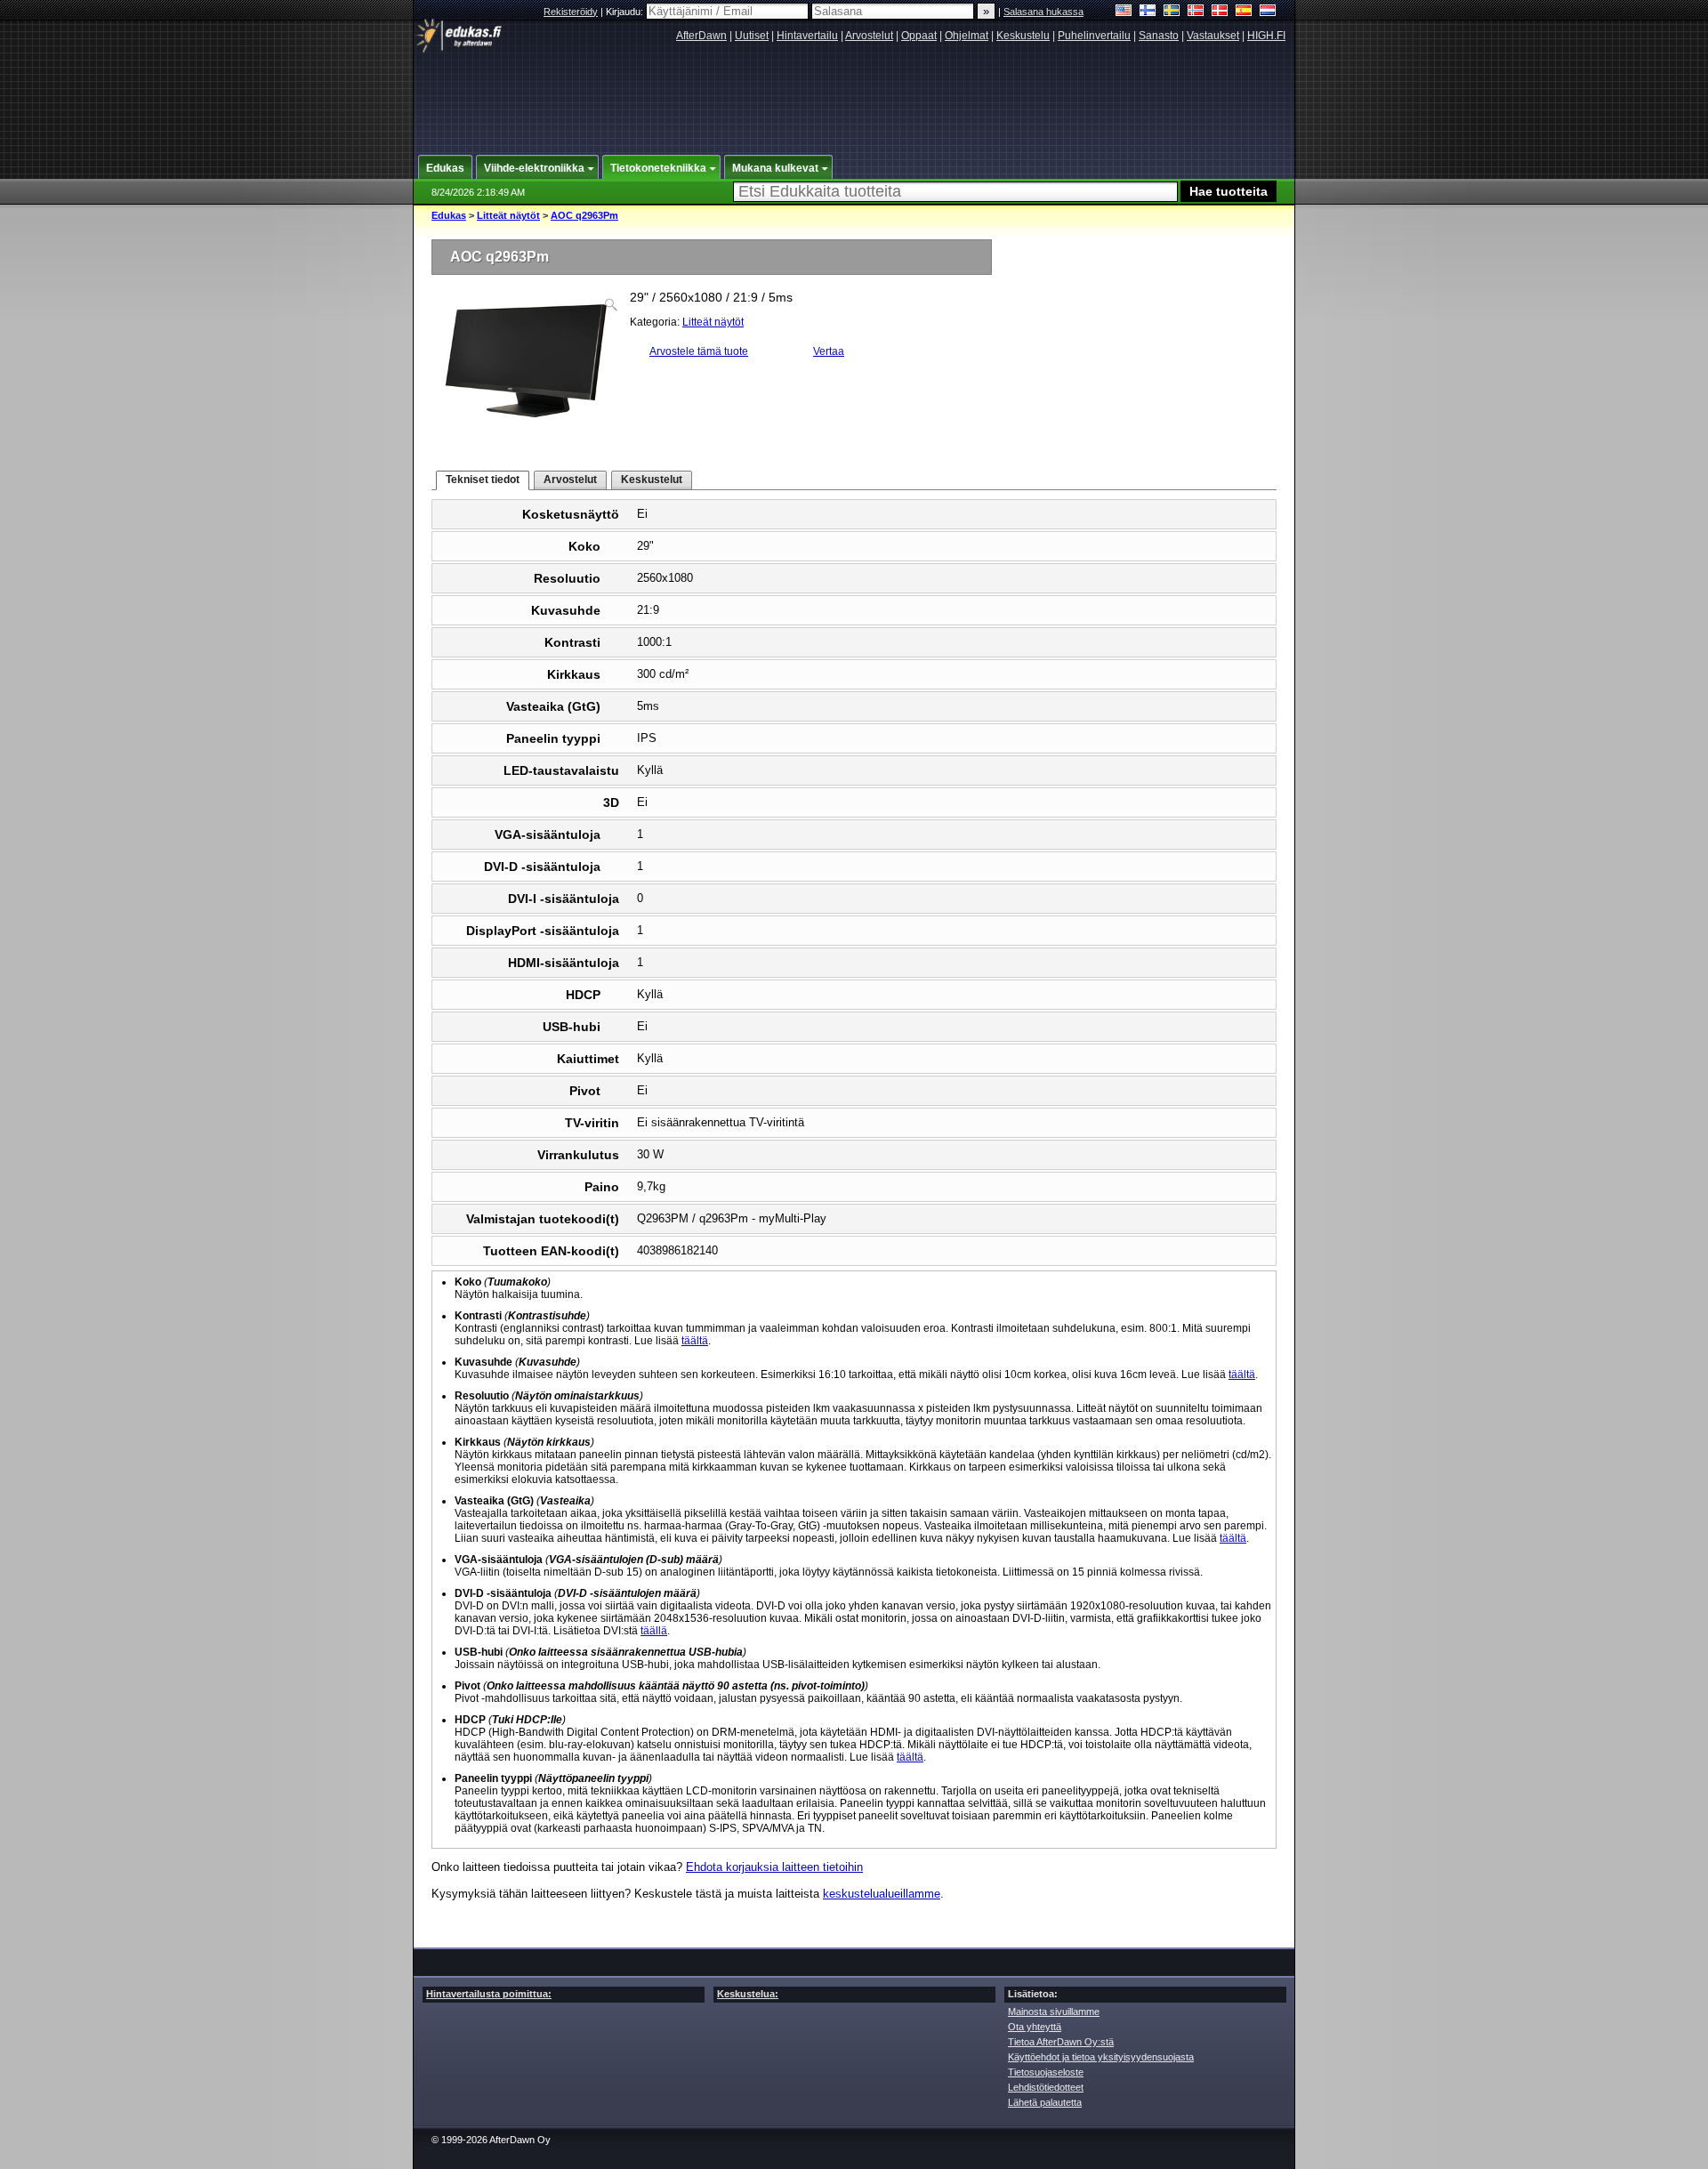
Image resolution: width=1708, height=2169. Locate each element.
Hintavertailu (807, 36)
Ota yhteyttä (1035, 2027)
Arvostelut (869, 36)
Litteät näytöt (508, 215)
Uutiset (752, 36)
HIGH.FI (1266, 36)
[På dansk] (1220, 12)
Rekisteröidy (571, 12)
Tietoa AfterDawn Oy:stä (1061, 2042)
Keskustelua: (748, 1994)
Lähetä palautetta (1045, 2102)
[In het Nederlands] (1268, 12)
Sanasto (1159, 36)
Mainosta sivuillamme (1054, 2012)
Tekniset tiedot (483, 480)
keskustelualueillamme (882, 1894)
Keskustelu (1023, 36)
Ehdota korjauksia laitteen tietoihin (774, 1867)
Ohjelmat (967, 36)
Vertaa (829, 351)
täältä (695, 1341)
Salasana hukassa (1043, 12)
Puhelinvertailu (1094, 36)
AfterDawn (701, 36)
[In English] (1124, 12)
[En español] (1244, 12)
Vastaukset (1213, 36)
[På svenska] (1172, 12)
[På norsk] (1196, 12)
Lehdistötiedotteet (1046, 2087)
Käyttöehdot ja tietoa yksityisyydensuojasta (1101, 2057)
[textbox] (955, 192)
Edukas (449, 215)
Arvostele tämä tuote (699, 351)
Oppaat (919, 36)
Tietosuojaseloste (1046, 2072)
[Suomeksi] (1148, 12)
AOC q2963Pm (584, 215)
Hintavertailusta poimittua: (489, 1994)
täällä (654, 1631)
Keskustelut (652, 480)
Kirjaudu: (626, 12)
